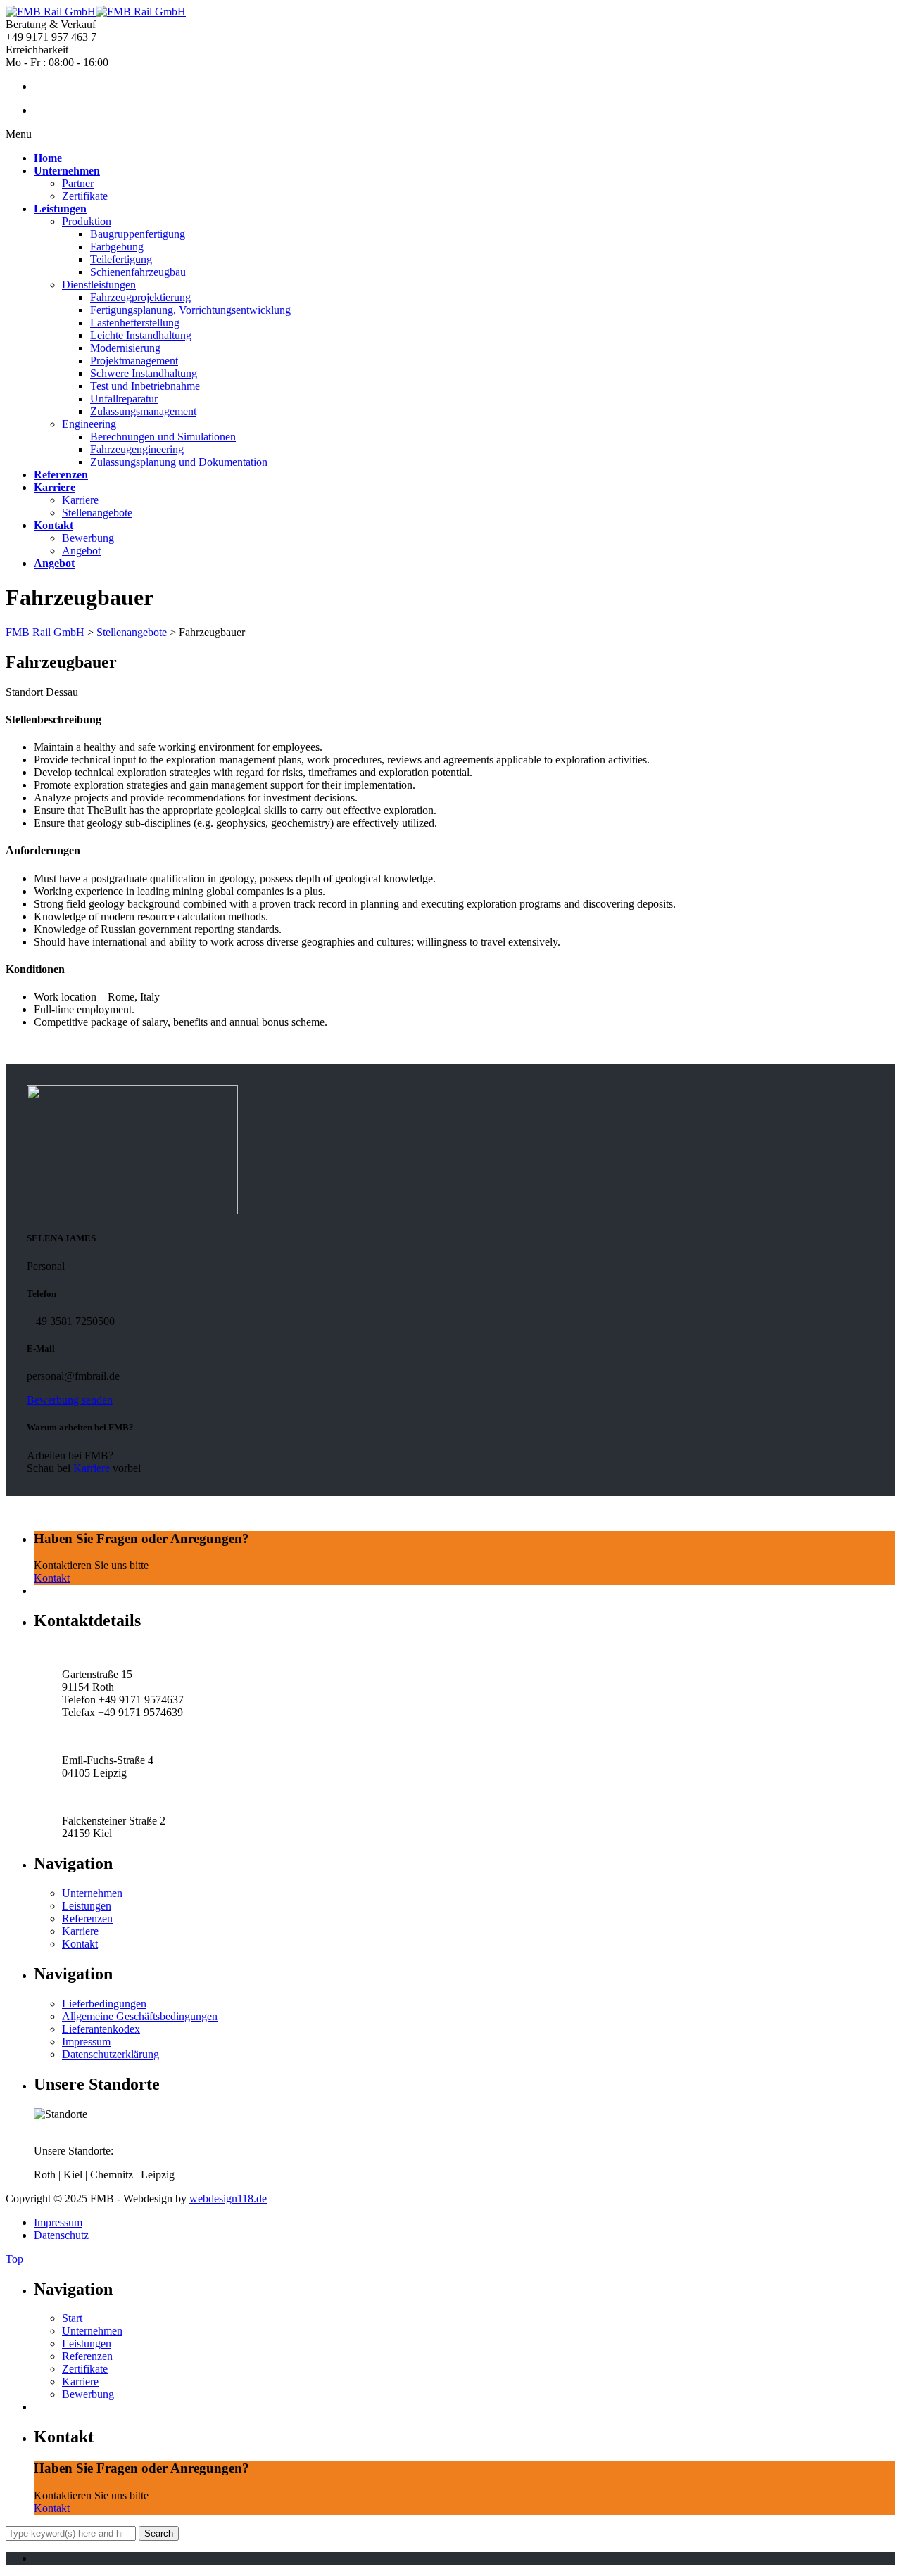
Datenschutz (61, 2235)
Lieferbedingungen (104, 2004)
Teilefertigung (121, 259)
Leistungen (87, 1906)
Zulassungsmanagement (143, 411)
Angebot (81, 551)
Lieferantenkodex (101, 2029)
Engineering (89, 424)
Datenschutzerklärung (111, 2054)
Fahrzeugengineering (137, 449)
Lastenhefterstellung (135, 323)
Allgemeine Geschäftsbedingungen (140, 2016)
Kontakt (52, 1578)
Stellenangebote (97, 513)
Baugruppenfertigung (138, 234)
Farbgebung (117, 247)
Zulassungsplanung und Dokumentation (179, 462)
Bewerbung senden (70, 1400)
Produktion (87, 221)
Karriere (80, 500)
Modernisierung (125, 348)
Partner (78, 183)
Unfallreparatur (124, 399)
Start (72, 2318)
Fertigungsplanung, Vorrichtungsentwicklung (190, 310)
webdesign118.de (228, 2199)
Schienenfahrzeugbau (138, 272)
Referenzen (87, 1918)
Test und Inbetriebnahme (145, 386)
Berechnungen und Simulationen (163, 437)
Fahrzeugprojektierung (140, 297)
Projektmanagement (134, 361)
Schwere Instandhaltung (144, 373)
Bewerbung (88, 538)
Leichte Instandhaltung (141, 335)
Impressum (86, 2042)
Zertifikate (85, 196)
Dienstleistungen (99, 285)
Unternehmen (92, 1893)
